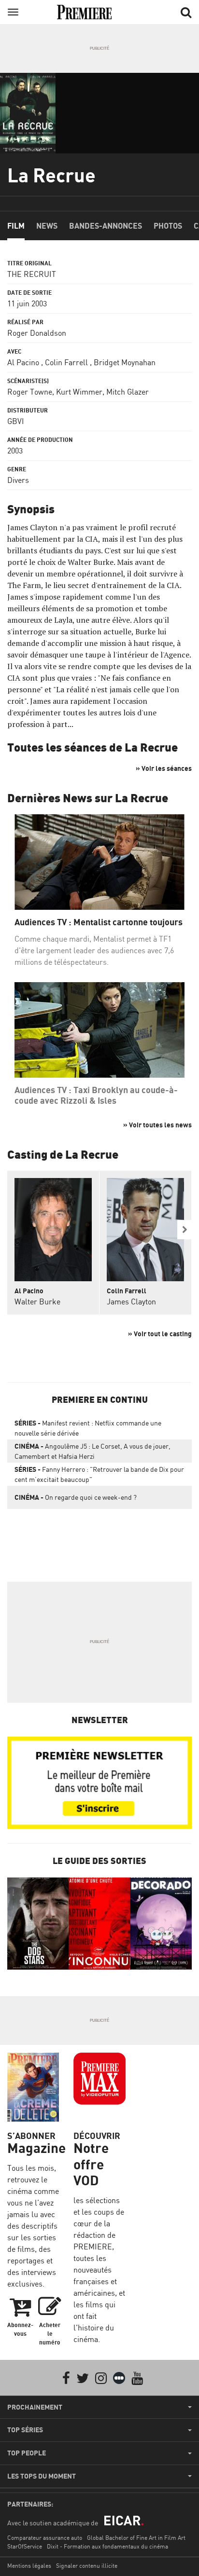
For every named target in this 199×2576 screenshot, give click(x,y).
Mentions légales (29, 2566)
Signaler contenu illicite (87, 2566)
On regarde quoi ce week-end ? (76, 1497)
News (47, 226)
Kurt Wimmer (79, 392)
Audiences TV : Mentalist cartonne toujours (99, 922)
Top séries (25, 2430)
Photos (168, 226)
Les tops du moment (42, 2476)
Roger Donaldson (37, 333)
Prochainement (35, 2407)
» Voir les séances (164, 768)
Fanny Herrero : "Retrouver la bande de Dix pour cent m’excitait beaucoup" (99, 1474)
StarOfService (25, 2546)
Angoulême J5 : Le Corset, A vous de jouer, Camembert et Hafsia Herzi (92, 1451)
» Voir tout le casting (160, 1334)
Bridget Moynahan (125, 362)
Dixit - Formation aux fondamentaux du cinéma (107, 2546)
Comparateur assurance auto (45, 2538)
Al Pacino (23, 362)
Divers (18, 480)
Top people (27, 2453)
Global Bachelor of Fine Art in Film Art (136, 2538)
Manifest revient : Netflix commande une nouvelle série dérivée (88, 1428)
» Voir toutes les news (157, 1125)
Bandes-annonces (106, 226)
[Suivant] (185, 1230)
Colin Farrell (66, 362)
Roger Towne (30, 392)
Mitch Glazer (128, 392)
